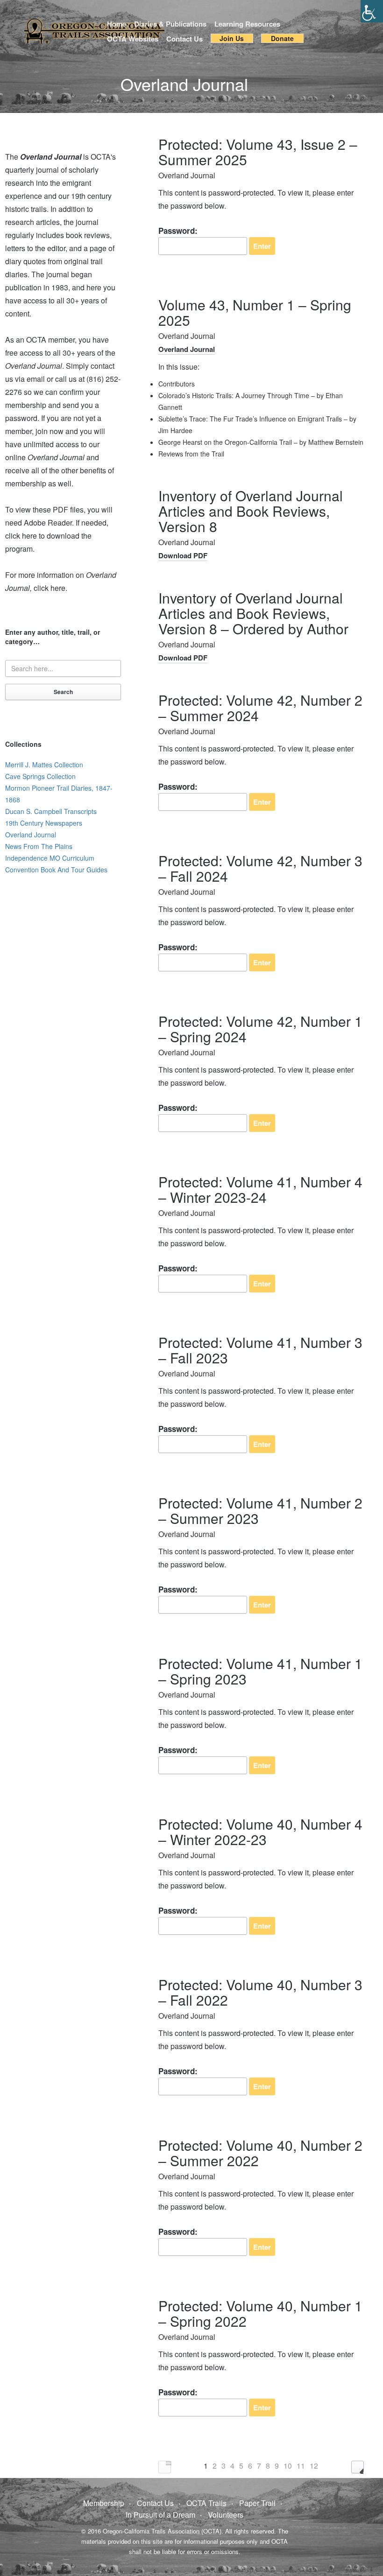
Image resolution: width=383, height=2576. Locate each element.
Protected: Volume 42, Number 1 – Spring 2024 (260, 1029)
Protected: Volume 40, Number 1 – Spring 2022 (260, 2313)
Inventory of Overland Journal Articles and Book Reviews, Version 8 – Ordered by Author (253, 613)
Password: (178, 231)
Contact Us (184, 39)
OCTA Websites (133, 39)
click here (50, 588)
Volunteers (226, 2515)
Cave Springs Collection (40, 776)
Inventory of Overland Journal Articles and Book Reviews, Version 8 (251, 511)
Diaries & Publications (170, 24)
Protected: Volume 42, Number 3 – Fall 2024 (260, 868)
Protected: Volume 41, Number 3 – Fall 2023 (260, 1350)
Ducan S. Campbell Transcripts (51, 811)
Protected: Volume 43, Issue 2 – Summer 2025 (258, 152)
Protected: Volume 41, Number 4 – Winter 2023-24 (260, 1189)
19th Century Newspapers (44, 823)
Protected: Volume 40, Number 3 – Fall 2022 (260, 1992)
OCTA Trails (206, 2503)
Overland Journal (187, 175)
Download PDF (183, 555)
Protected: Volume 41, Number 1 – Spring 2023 (260, 1671)
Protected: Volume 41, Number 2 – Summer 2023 (260, 1510)
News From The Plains (39, 846)
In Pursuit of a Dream (160, 2515)
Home (117, 24)
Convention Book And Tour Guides (56, 870)
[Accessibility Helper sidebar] (372, 11)
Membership (104, 2503)
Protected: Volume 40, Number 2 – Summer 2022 (260, 2153)
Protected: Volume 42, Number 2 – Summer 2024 (260, 708)
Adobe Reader (48, 523)
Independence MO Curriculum (50, 858)
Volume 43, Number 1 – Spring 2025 (255, 312)
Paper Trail (257, 2503)
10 (288, 2466)
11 (301, 2466)
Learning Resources (247, 24)
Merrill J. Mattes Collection (44, 765)
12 (314, 2466)
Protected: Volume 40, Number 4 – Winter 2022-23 (260, 1832)
